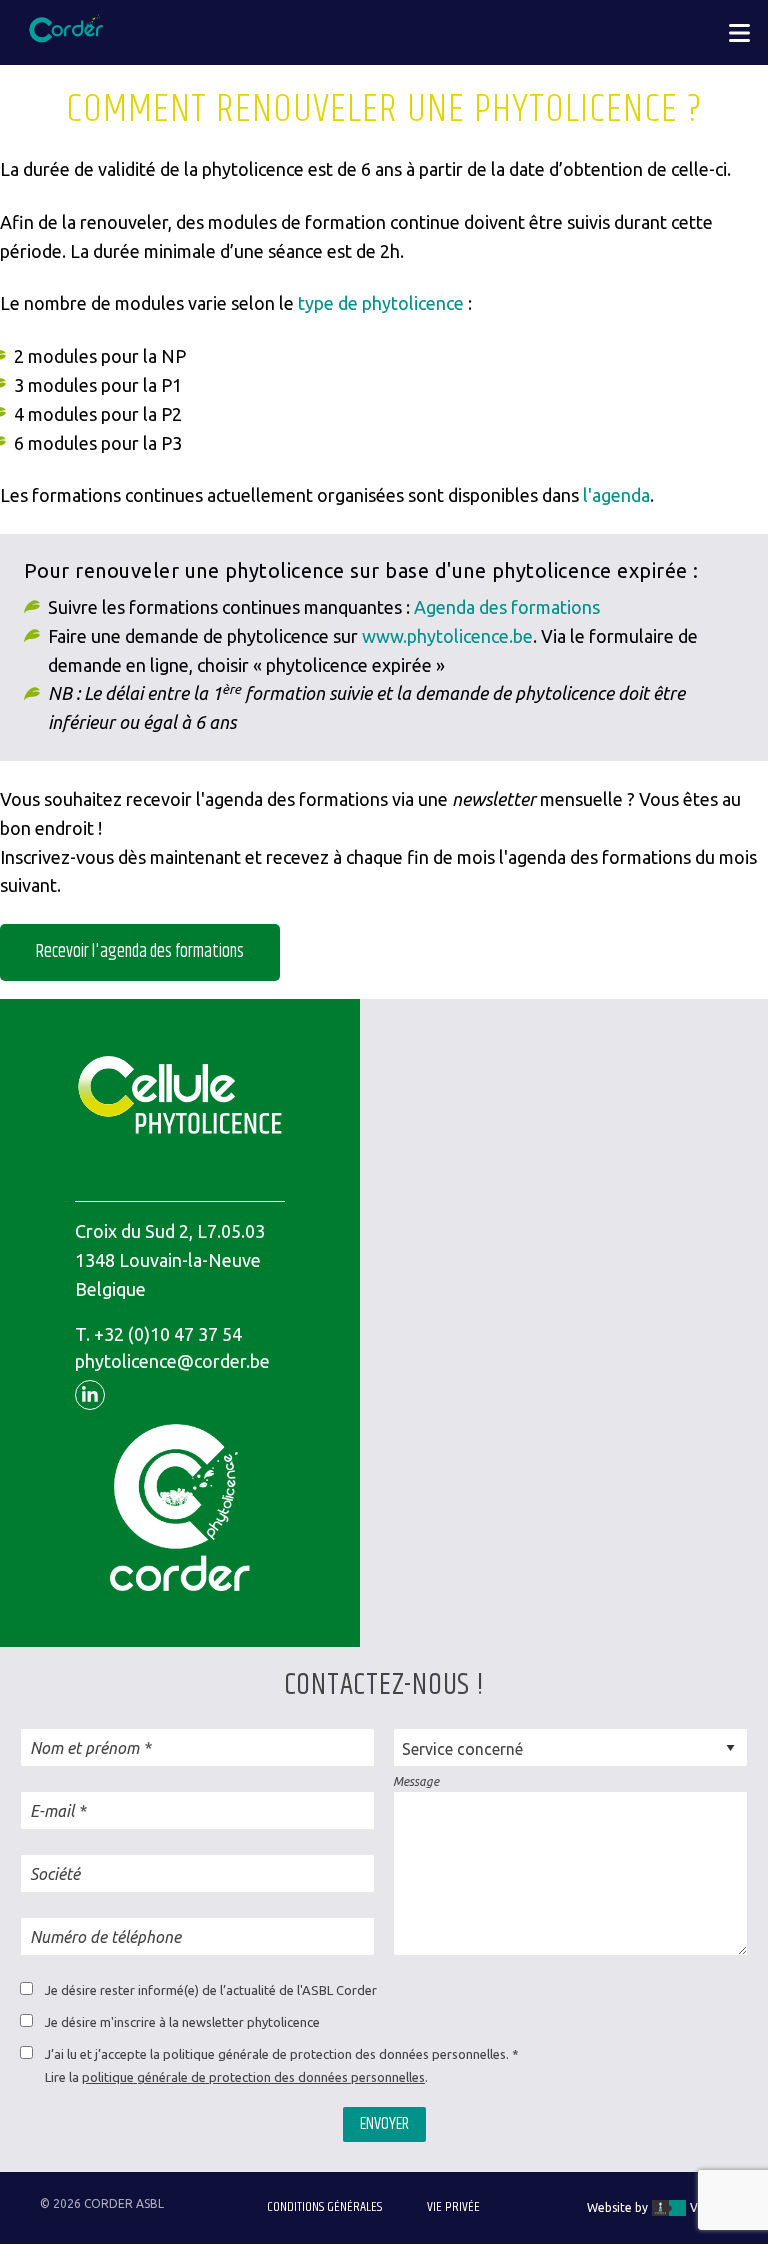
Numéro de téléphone (105, 1937)
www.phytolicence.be (447, 636)
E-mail (52, 1811)
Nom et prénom (84, 1748)
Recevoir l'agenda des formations (140, 952)
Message (416, 1781)
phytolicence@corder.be (172, 1361)
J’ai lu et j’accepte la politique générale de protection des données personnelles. (277, 2054)
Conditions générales (324, 2207)
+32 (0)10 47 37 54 (168, 1334)
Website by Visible (656, 2207)
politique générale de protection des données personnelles (253, 2077)
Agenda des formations (507, 607)
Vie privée (453, 2207)
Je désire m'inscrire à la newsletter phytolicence (182, 2022)
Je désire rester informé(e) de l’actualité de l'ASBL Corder (211, 1990)
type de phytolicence (381, 303)
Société (55, 1874)
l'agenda (614, 495)
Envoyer (384, 2124)
